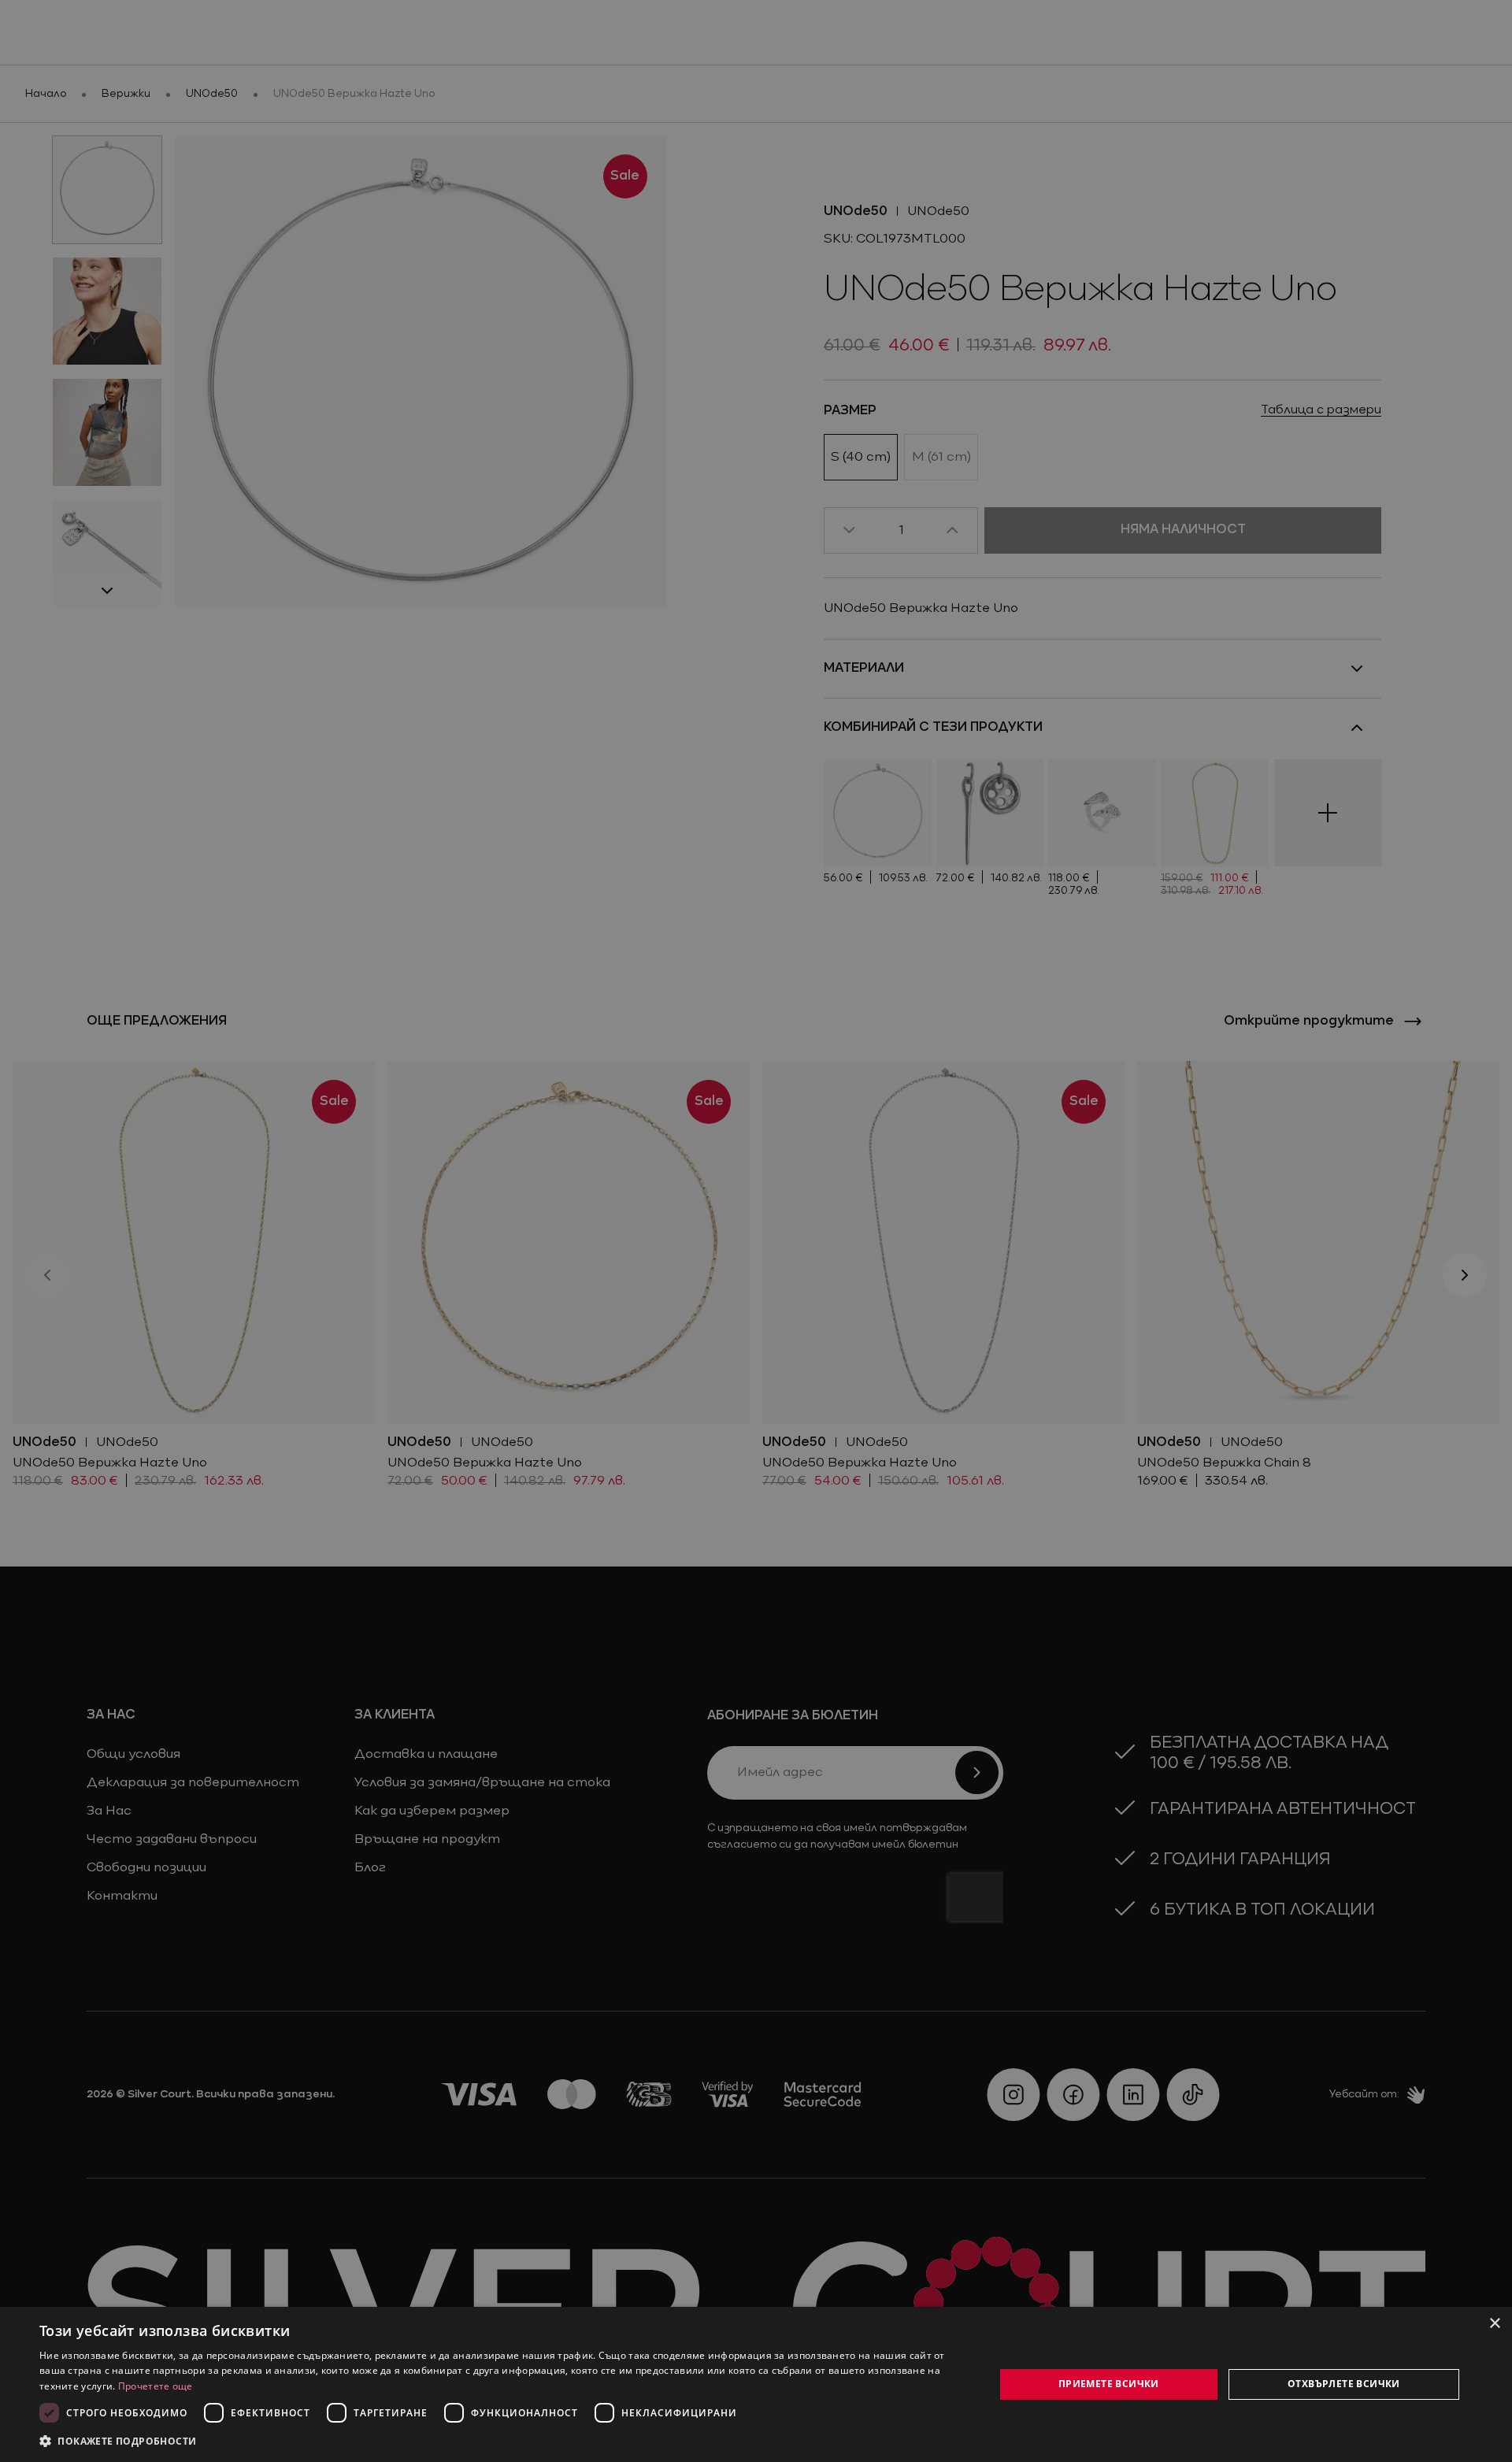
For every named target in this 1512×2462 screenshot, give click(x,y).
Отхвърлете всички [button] (1344, 2384)
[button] (118, 2441)
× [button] (1494, 2324)
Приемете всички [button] (1109, 2384)
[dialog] (756, 2384)
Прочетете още (156, 2386)
